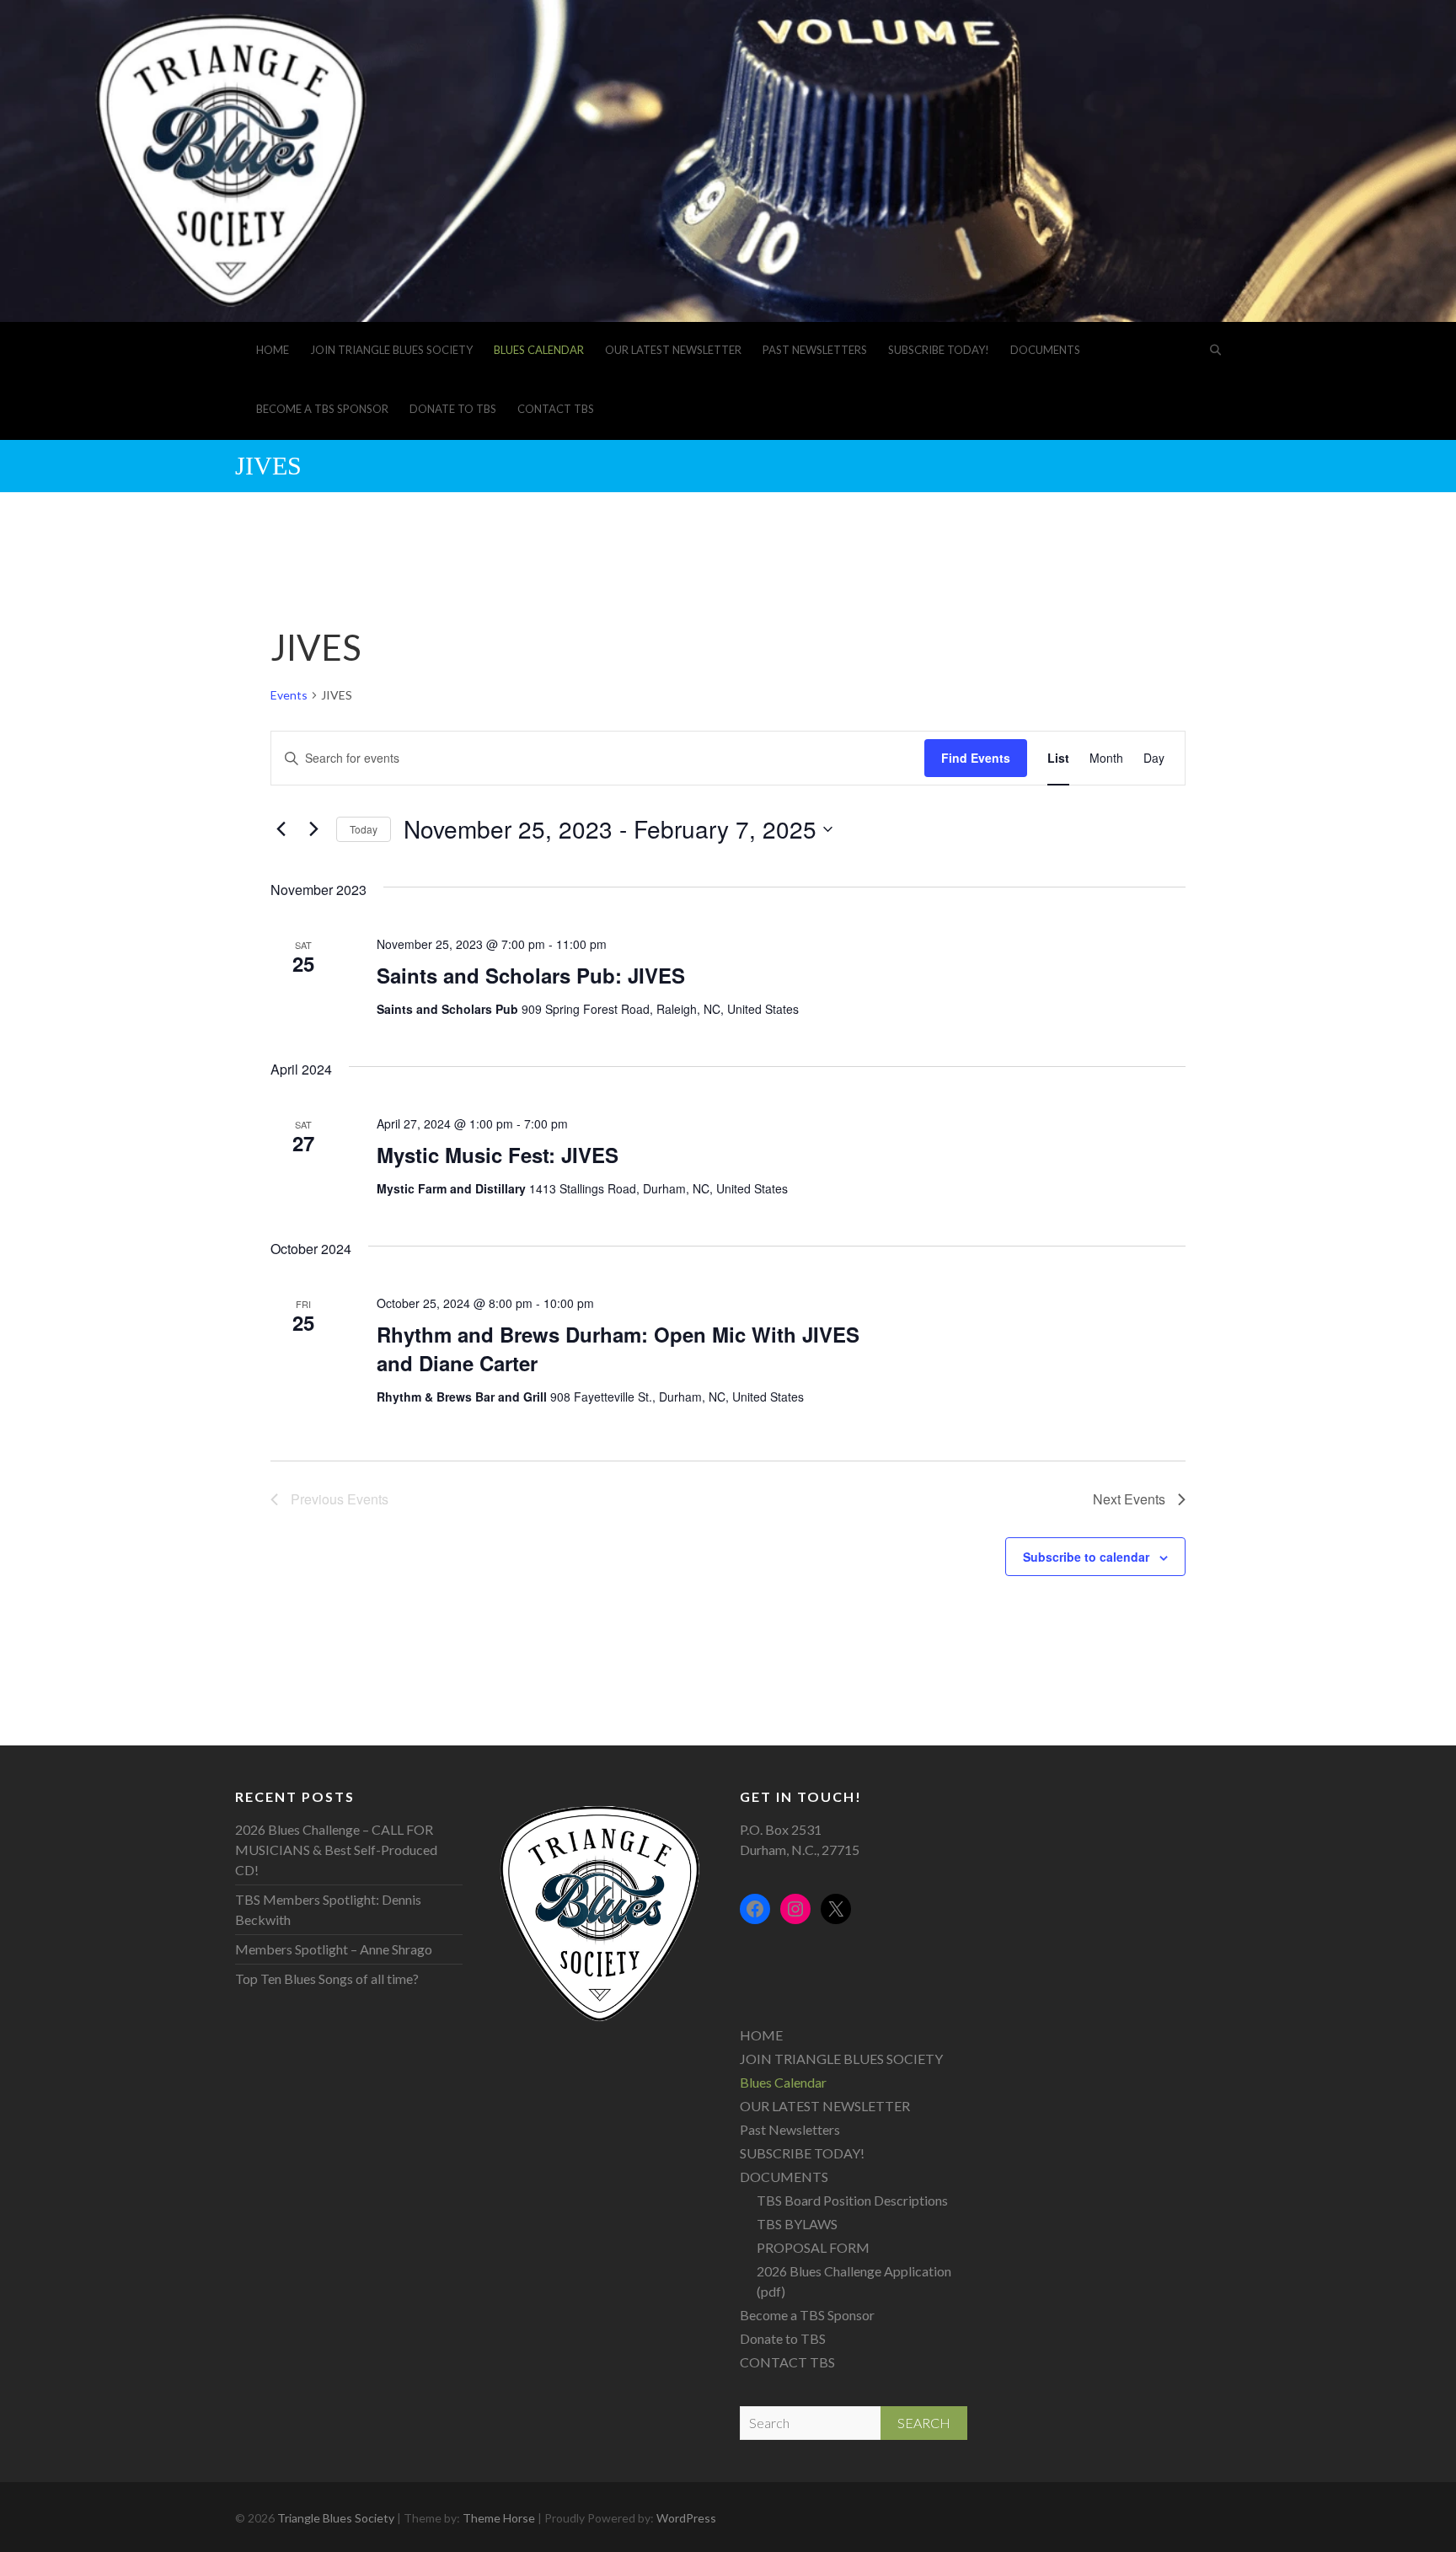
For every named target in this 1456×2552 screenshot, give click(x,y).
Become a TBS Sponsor (322, 409)
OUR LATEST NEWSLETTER (673, 350)
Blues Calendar (539, 350)
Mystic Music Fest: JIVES (498, 1155)
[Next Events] (313, 829)
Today (364, 829)
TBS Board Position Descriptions (852, 2200)
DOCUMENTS (1045, 350)
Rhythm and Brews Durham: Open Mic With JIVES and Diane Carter (618, 1348)
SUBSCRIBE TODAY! (939, 350)
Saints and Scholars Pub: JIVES (531, 975)
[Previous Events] (281, 829)
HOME (273, 350)
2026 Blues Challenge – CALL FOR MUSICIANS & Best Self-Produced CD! (336, 1850)
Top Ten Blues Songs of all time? (327, 1978)
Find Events (976, 758)
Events (289, 695)
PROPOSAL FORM (813, 2247)
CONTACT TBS (556, 409)
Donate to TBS (453, 409)
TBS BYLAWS (797, 2224)
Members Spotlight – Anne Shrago (334, 1949)
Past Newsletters (815, 350)
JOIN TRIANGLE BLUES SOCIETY (391, 350)
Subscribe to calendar (1086, 1557)
